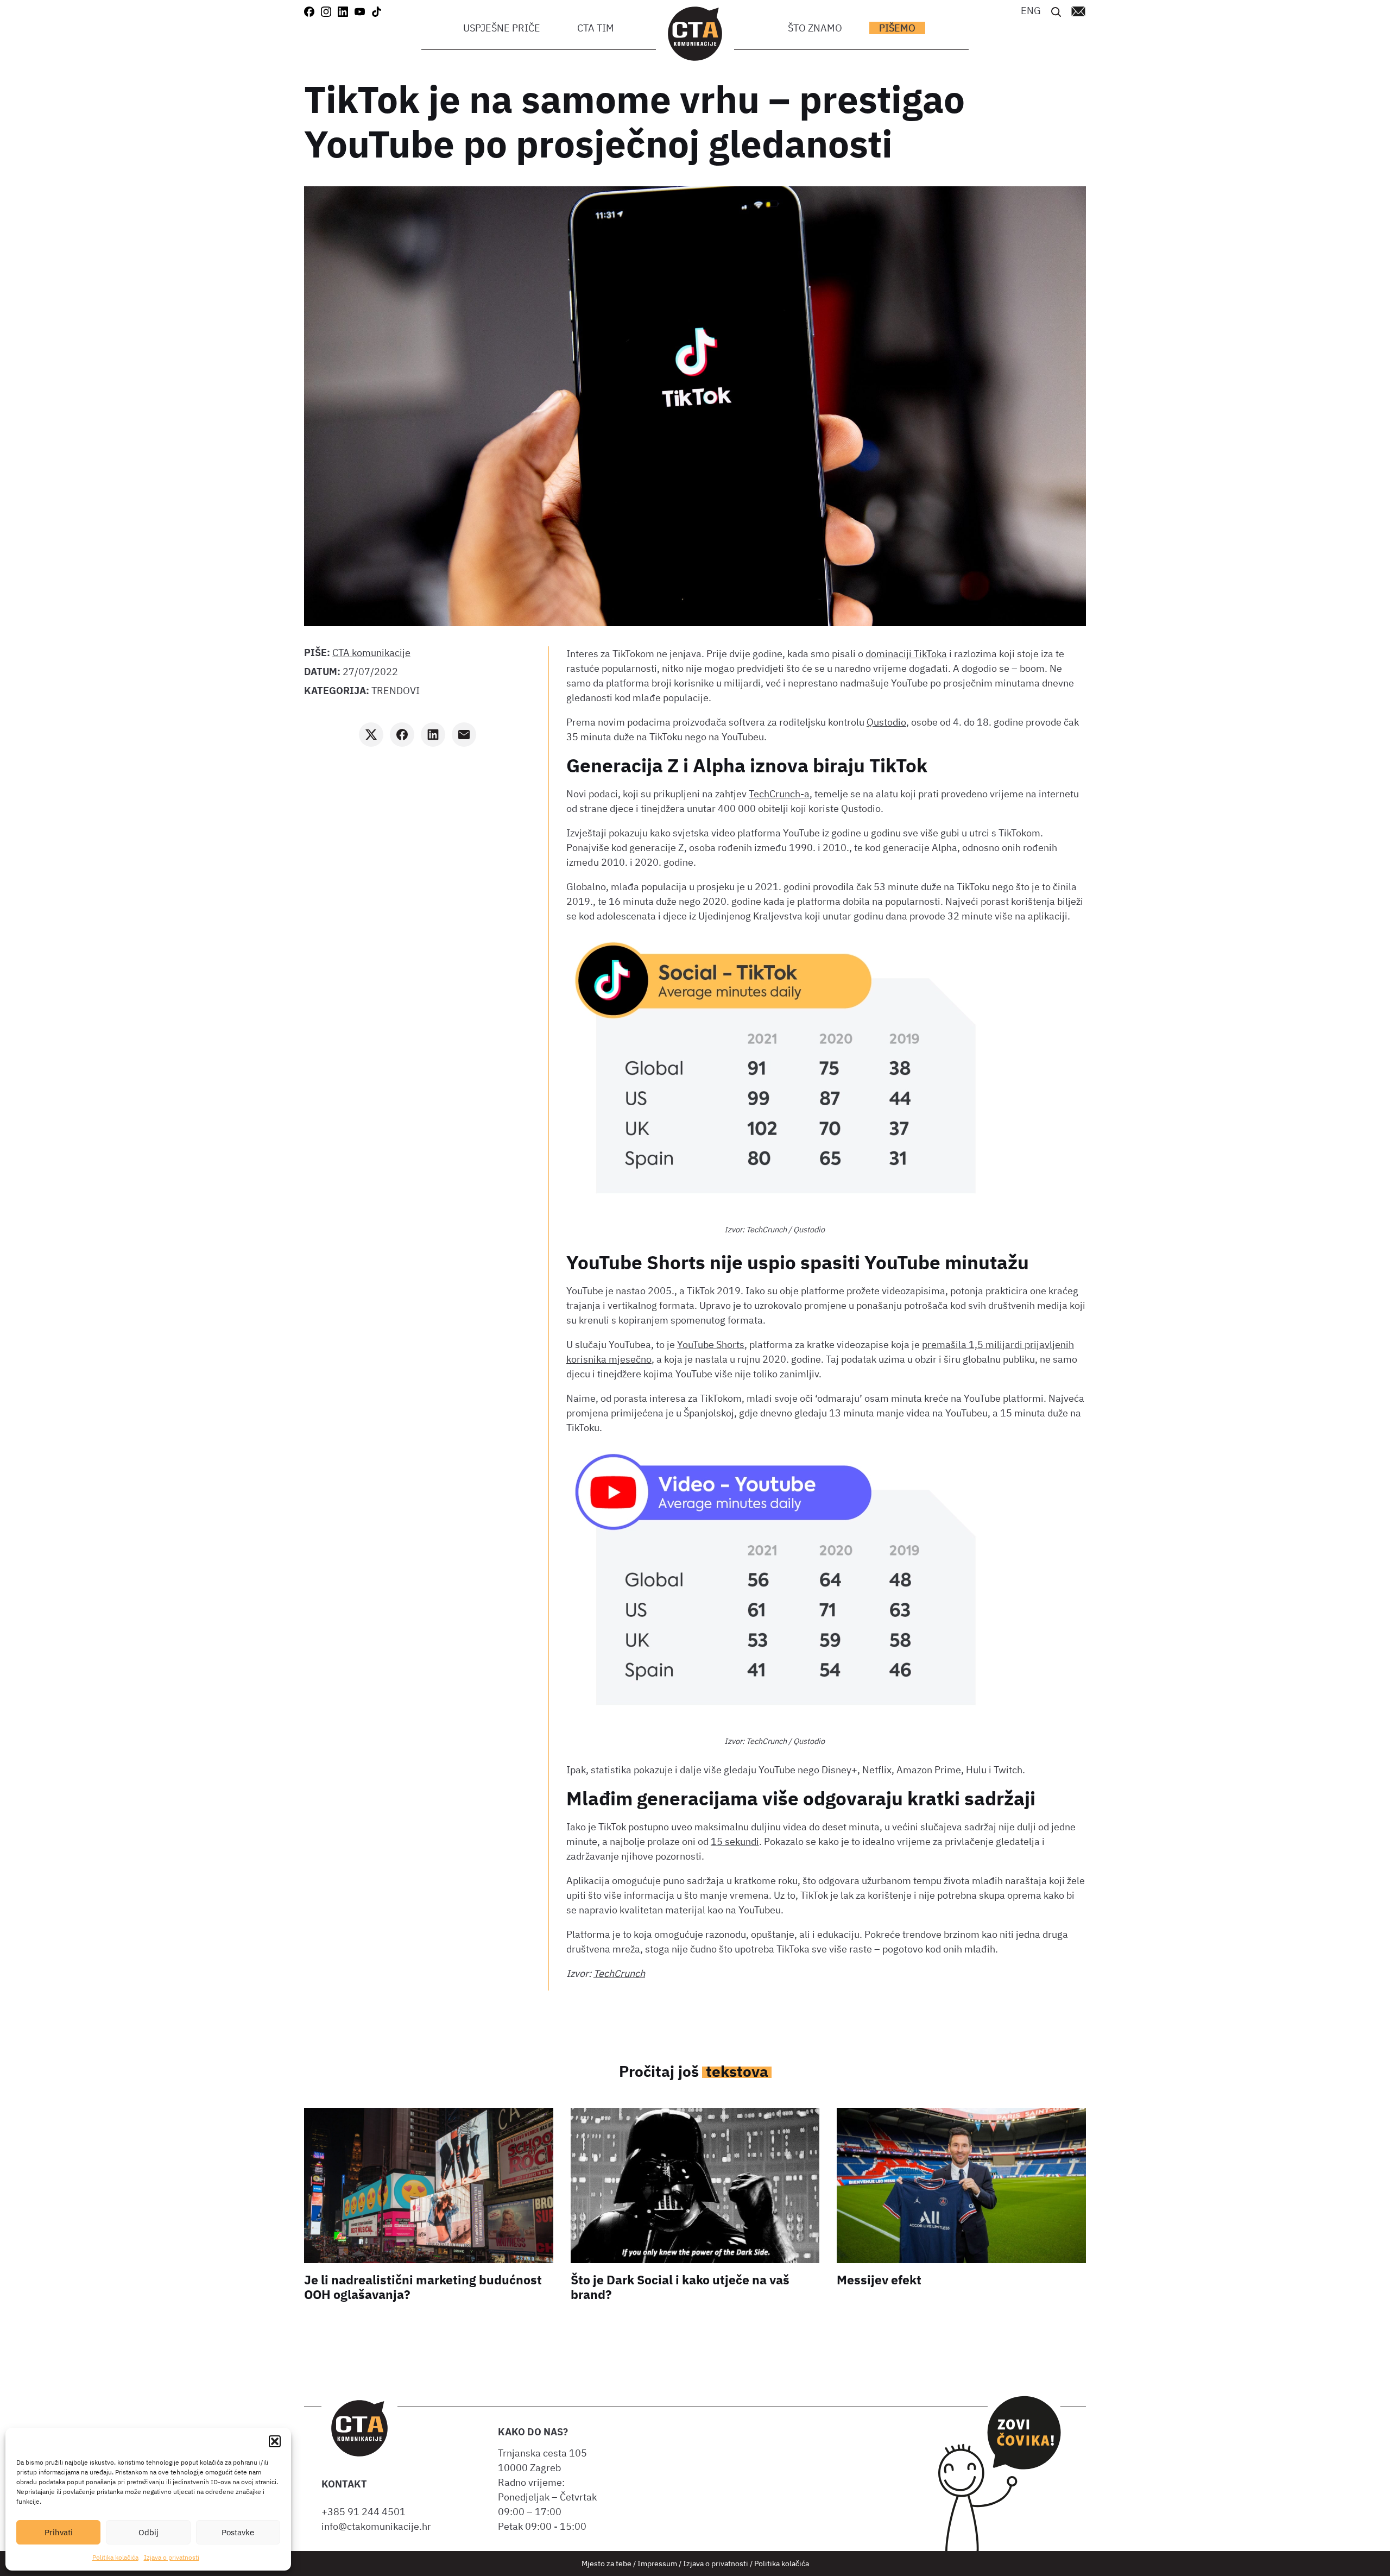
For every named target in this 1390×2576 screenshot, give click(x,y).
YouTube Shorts (711, 1344)
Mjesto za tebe (606, 2563)
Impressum (657, 2563)
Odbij (149, 2532)
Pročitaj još (694, 2071)
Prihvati (59, 2532)
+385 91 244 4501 (366, 2512)
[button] (275, 2441)
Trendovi (396, 691)
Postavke (238, 2532)
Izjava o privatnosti (172, 2557)
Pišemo (897, 28)
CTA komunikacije (371, 653)
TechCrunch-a (779, 794)
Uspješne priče (502, 28)
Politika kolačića (115, 2557)
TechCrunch (619, 1973)
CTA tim (596, 28)
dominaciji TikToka (906, 654)
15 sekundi (735, 1841)
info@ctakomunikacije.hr (376, 2526)
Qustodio (886, 722)
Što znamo (815, 28)
